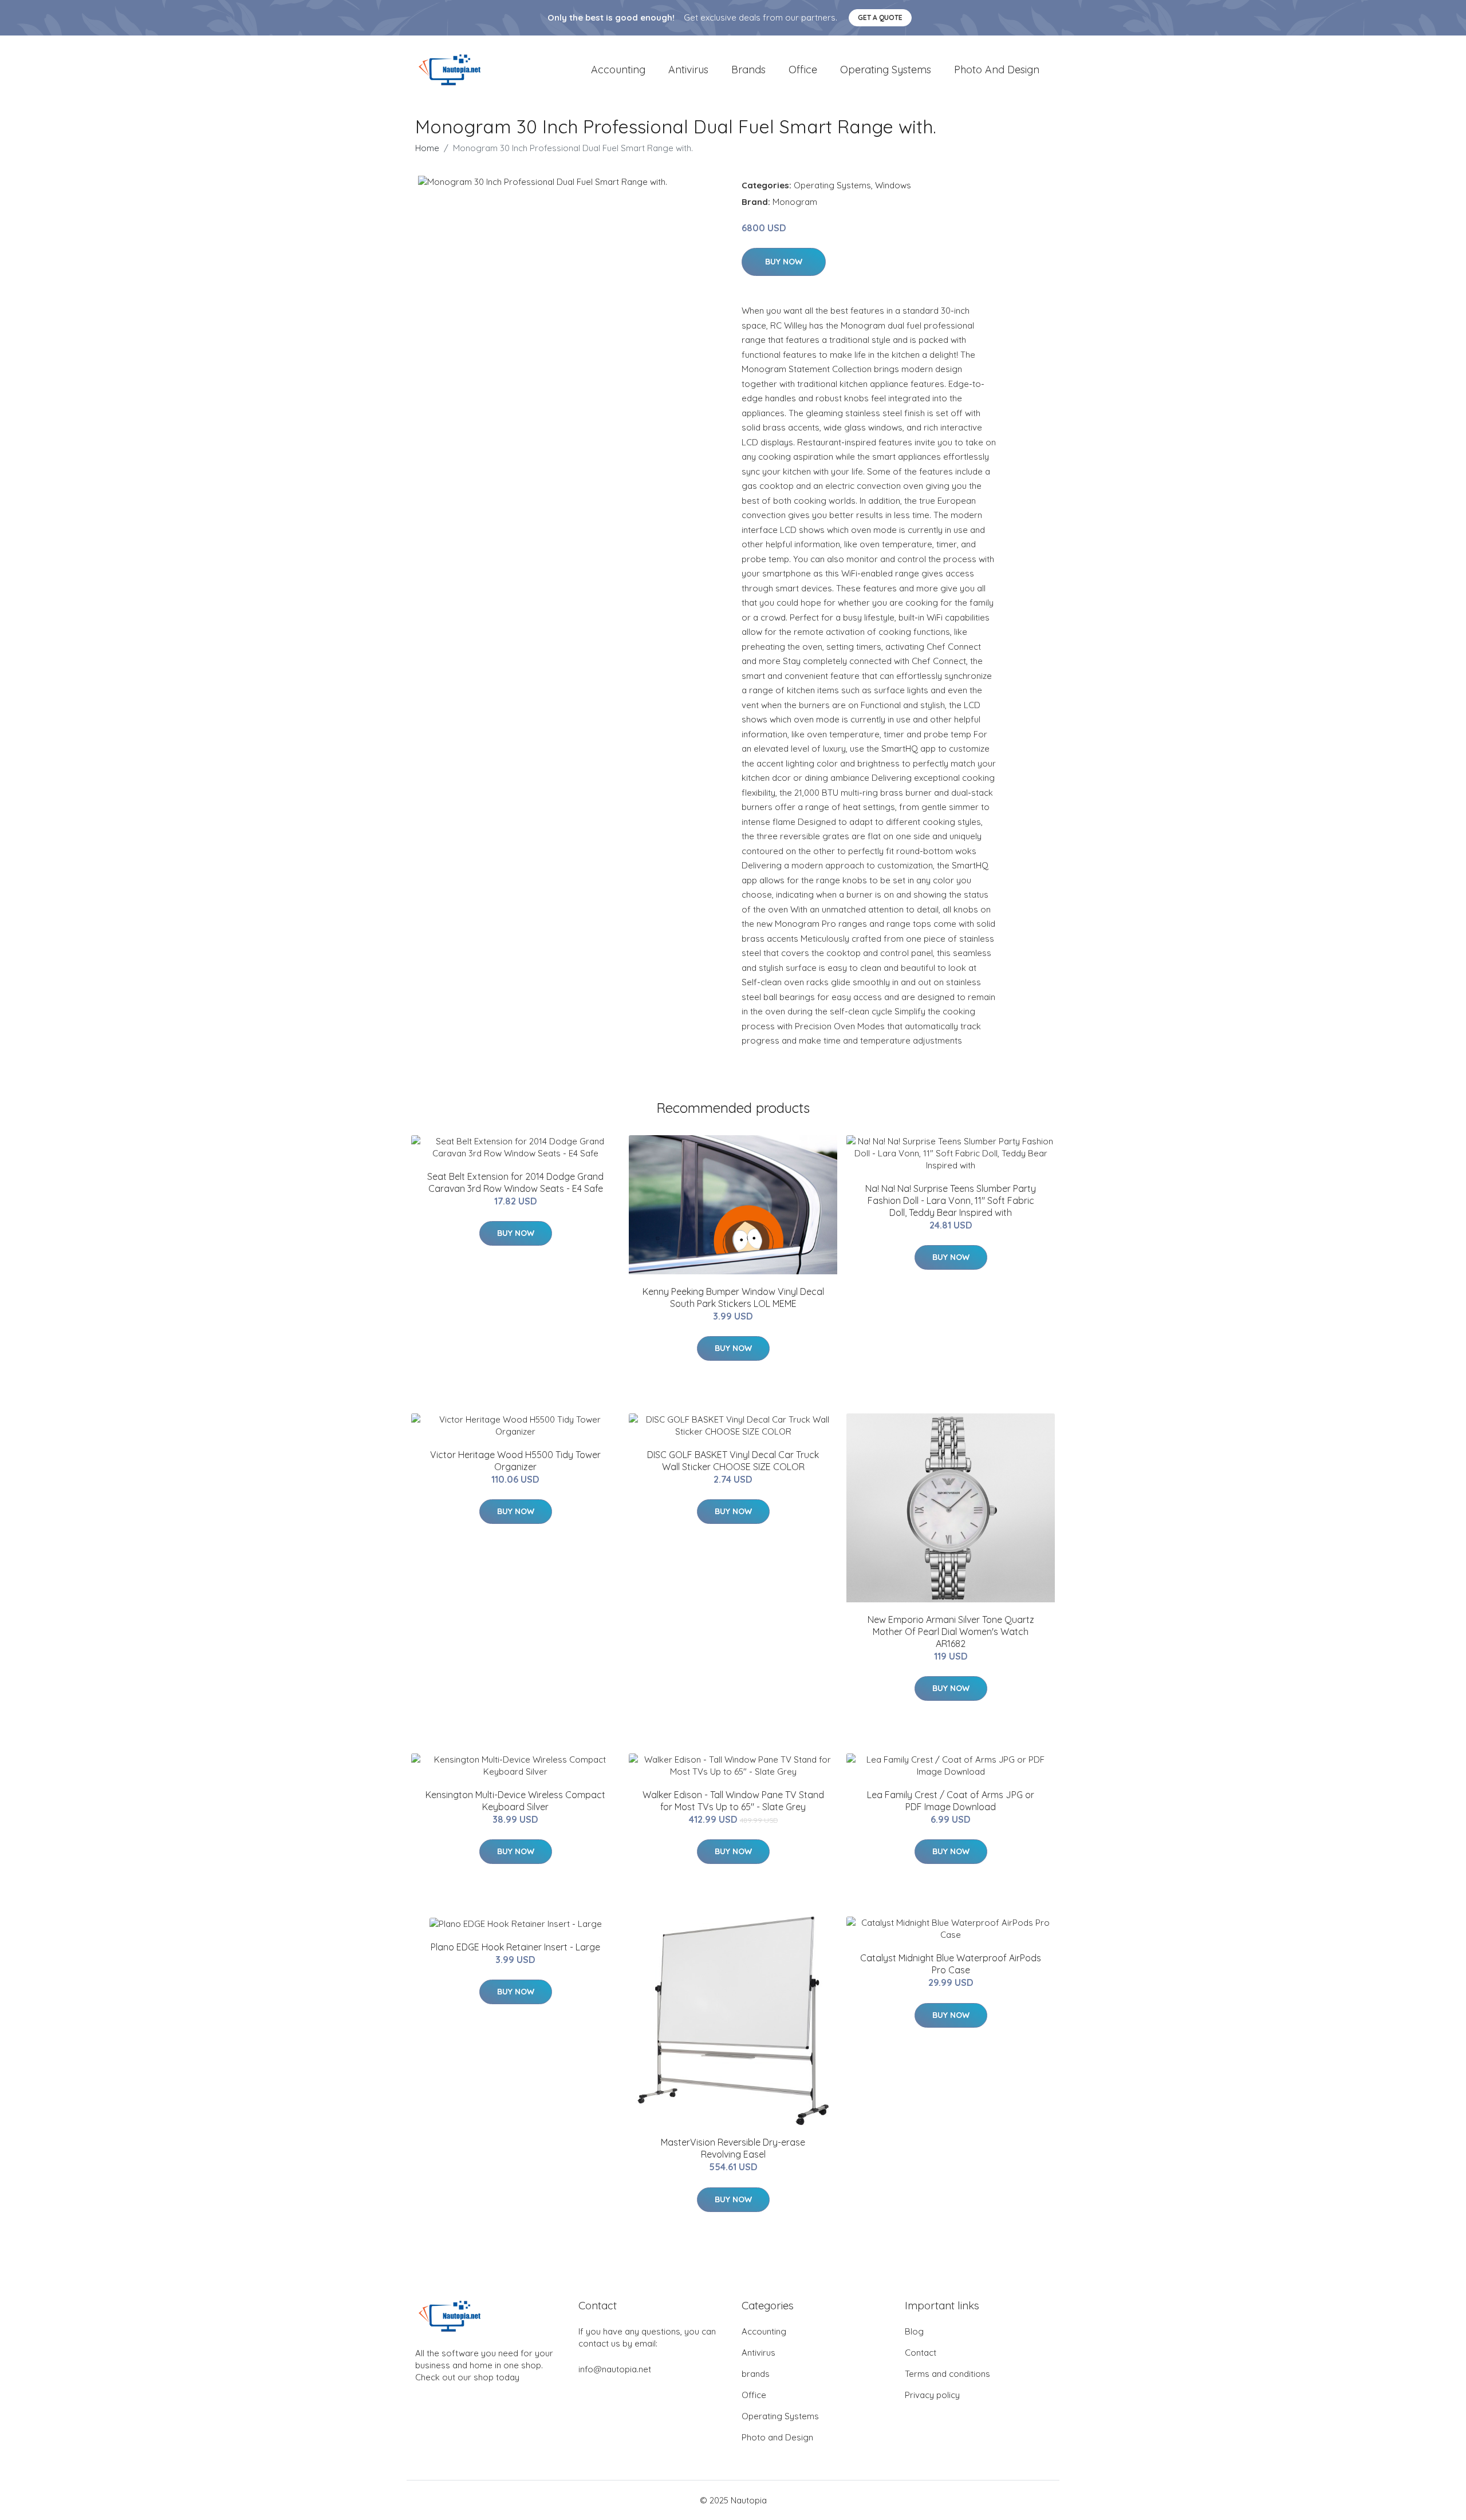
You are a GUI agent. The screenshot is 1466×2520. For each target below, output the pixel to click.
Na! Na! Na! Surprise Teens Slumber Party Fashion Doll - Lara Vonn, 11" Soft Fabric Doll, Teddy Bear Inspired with (951, 1200)
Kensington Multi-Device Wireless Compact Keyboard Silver (515, 1801)
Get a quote (880, 17)
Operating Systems (886, 70)
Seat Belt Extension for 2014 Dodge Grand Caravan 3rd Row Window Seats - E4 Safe (515, 1182)
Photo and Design (997, 70)
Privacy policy (932, 2395)
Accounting (618, 70)
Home (427, 148)
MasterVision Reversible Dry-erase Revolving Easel (733, 2148)
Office (803, 70)
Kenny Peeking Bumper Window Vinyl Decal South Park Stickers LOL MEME (733, 1297)
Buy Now (784, 262)
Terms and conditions (947, 2374)
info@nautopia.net (615, 2369)
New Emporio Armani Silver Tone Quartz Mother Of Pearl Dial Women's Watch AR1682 (951, 1632)
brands (748, 70)
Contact (921, 2353)
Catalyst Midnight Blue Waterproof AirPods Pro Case (951, 1964)
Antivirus (688, 70)
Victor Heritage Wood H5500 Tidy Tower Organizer (515, 1461)
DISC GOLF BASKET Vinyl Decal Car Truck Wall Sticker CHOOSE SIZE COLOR (733, 1461)
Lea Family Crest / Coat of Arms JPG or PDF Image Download (951, 1801)
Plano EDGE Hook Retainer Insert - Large (515, 1947)
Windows (893, 185)
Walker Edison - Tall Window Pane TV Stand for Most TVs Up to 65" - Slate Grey (733, 1801)
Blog (914, 2331)
